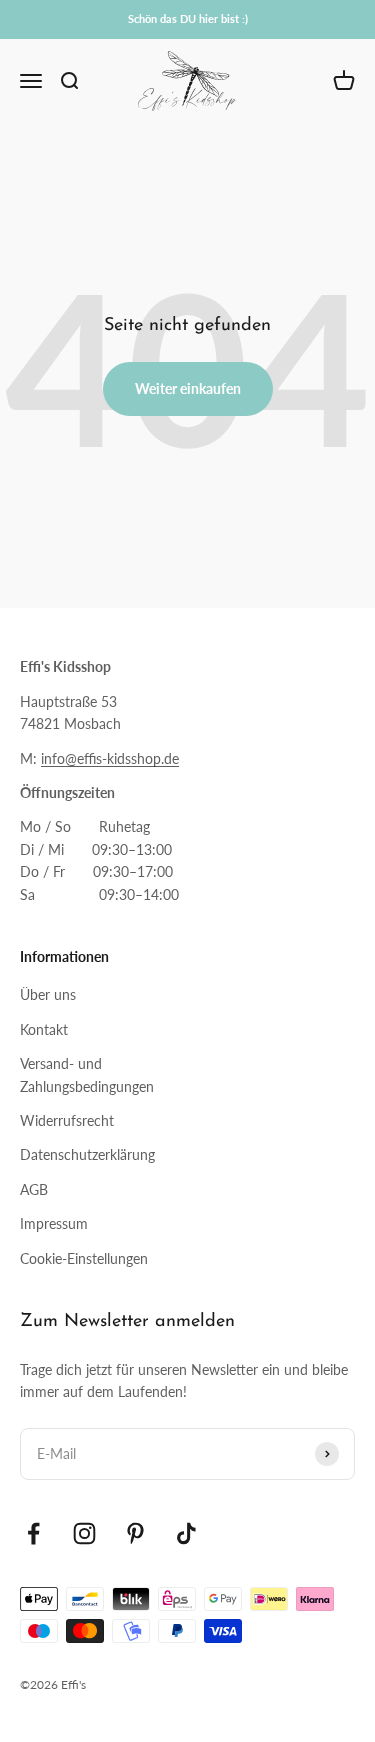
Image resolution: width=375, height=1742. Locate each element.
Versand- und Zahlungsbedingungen (87, 1074)
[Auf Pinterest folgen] (135, 1533)
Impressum (54, 1223)
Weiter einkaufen (188, 388)
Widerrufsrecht (67, 1120)
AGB (34, 1189)
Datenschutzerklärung (87, 1154)
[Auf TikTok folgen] (186, 1533)
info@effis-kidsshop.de (110, 758)
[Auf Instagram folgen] (84, 1533)
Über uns (48, 994)
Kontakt (44, 1029)
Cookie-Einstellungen (84, 1258)
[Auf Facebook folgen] (33, 1533)
